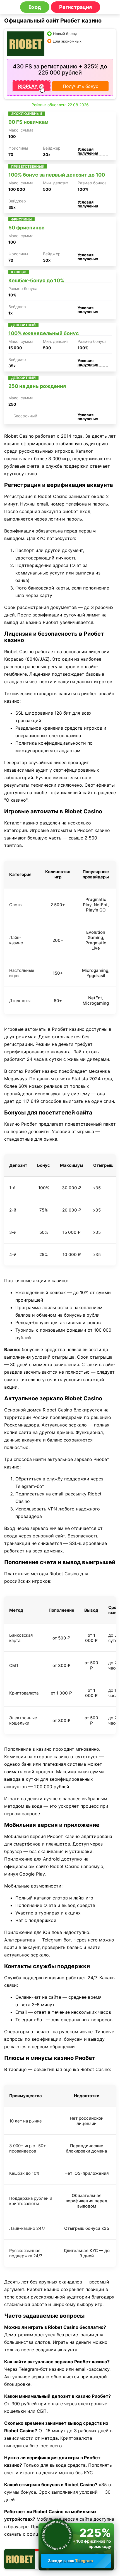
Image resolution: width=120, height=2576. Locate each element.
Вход (35, 7)
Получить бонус (81, 86)
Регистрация (75, 7)
